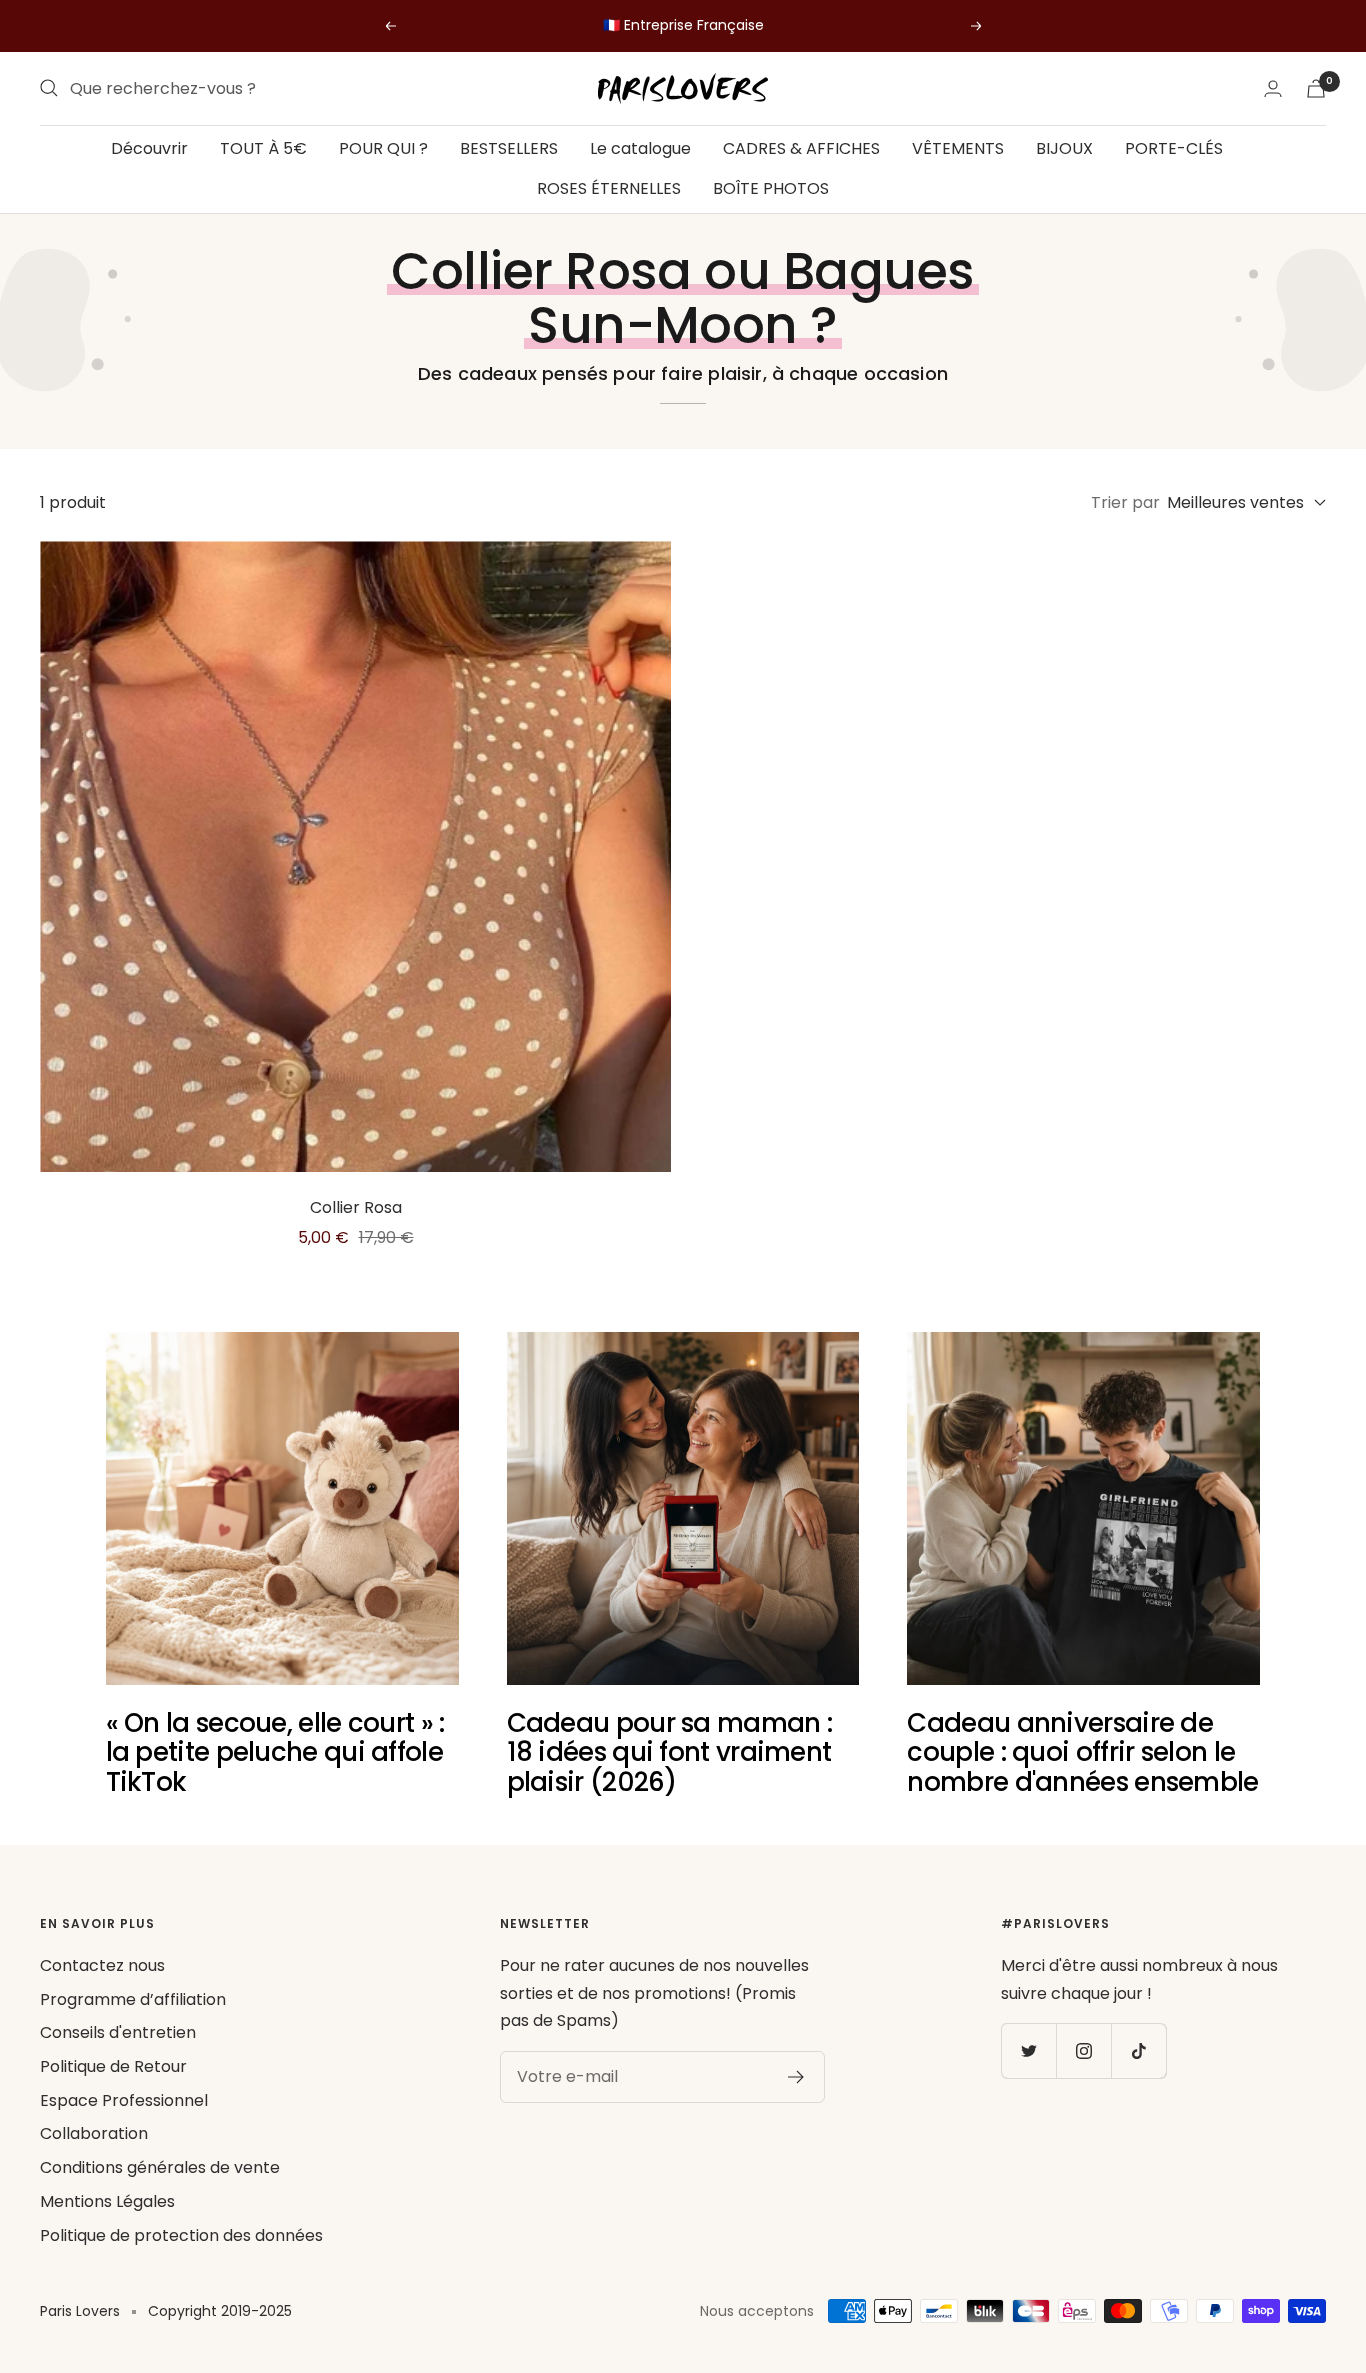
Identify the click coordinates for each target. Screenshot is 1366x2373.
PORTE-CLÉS (1174, 148)
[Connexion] (1273, 88)
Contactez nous (102, 1965)
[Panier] (1316, 88)
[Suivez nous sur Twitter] (1028, 2050)
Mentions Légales (107, 2201)
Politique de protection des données (181, 2235)
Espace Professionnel (124, 2100)
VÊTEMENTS (958, 148)
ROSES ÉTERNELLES (609, 187)
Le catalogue (640, 148)
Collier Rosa (356, 1207)
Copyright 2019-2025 (220, 2311)
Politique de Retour (113, 2066)
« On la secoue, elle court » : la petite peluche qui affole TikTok (275, 1752)
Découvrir (149, 148)
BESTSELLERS (509, 148)
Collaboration (94, 2133)
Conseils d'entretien (118, 2032)
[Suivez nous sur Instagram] (1083, 2050)
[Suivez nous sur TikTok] (1138, 2050)
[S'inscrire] (796, 2077)
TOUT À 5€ (263, 148)
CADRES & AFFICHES (801, 148)
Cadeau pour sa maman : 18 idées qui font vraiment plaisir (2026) (670, 1752)
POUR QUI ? (383, 148)
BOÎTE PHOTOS (771, 187)
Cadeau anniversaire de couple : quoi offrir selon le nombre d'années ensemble (1082, 1752)
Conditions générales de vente (160, 2167)
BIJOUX (1064, 148)
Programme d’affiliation (133, 1999)
